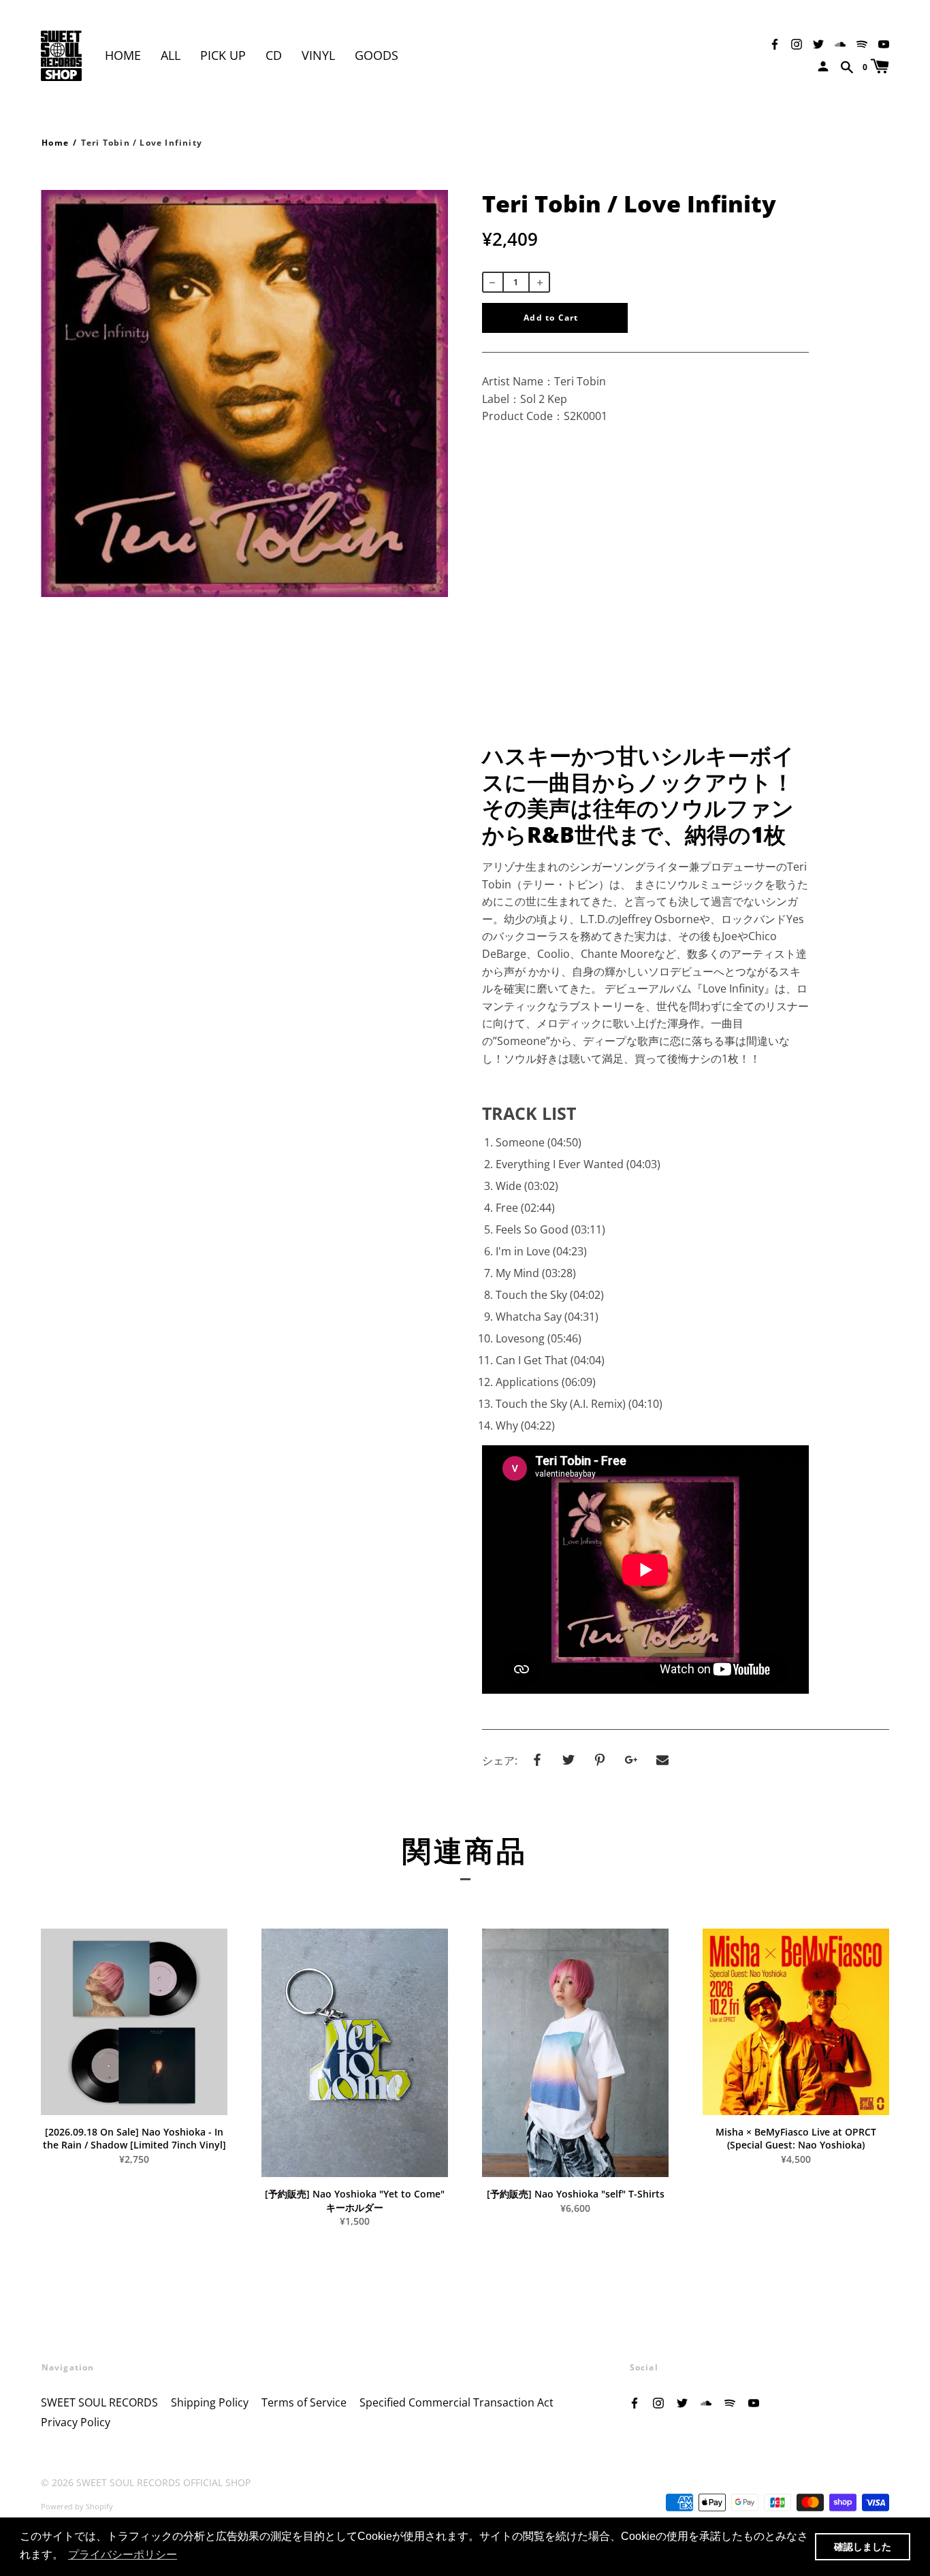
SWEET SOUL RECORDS (99, 2402)
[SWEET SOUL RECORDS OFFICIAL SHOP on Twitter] (818, 43)
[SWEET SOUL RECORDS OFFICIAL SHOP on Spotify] (862, 43)
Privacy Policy (76, 2422)
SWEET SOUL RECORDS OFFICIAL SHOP (163, 2482)
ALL (171, 55)
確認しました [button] (863, 2547)
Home (55, 143)
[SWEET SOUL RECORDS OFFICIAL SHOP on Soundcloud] (840, 43)
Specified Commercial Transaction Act (456, 2402)
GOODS (376, 55)
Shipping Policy (210, 2402)
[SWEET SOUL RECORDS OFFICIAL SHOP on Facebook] (775, 43)
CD (274, 55)
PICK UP (223, 55)
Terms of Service (304, 2402)
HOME (123, 55)
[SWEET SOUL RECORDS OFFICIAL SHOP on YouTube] (884, 43)
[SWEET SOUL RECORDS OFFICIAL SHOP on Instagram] (797, 43)
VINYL (318, 55)
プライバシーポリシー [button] (123, 2555)
